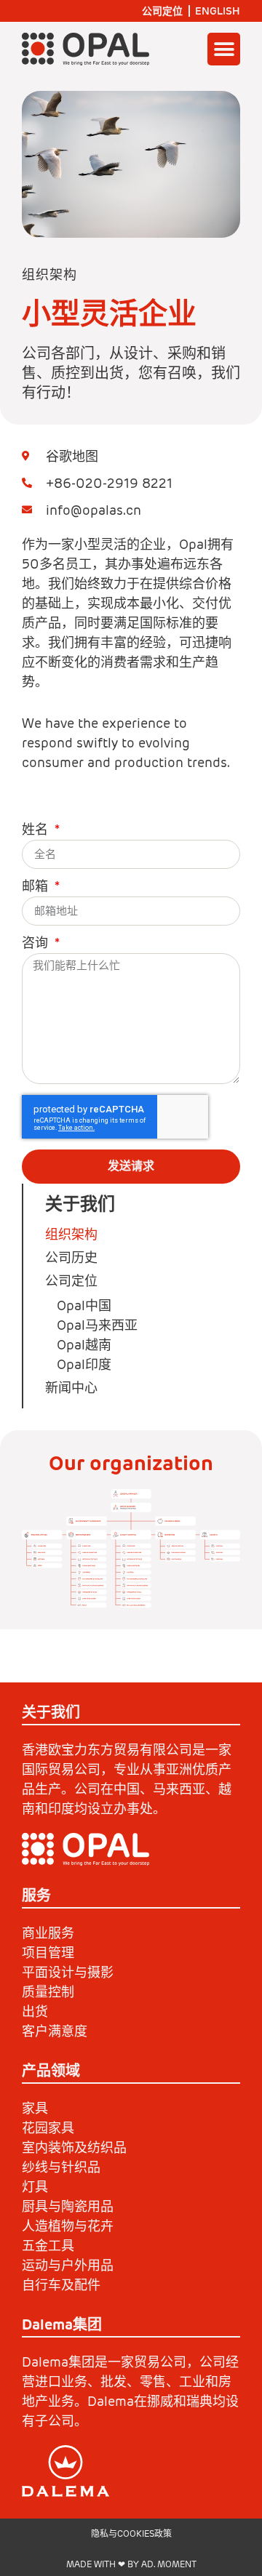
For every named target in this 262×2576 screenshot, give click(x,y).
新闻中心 (71, 1388)
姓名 (37, 830)
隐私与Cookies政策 (131, 2533)
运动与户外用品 (68, 2265)
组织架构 (71, 1234)
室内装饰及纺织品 (74, 2147)
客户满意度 (55, 2031)
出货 (35, 2011)
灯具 (35, 2187)
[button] (224, 49)
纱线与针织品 (61, 2167)
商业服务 (48, 1933)
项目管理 (48, 1953)
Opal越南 (84, 1345)
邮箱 (37, 887)
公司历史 (71, 1257)
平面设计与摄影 (68, 1972)
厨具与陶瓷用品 (68, 2206)
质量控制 (48, 1992)
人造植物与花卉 (68, 2226)
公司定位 (162, 11)
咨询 (37, 944)
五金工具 (48, 2246)
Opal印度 (84, 1364)
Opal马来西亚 (97, 1325)
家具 (35, 2108)
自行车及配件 (61, 2285)
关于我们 (80, 1204)
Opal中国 (84, 1305)
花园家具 (48, 2128)
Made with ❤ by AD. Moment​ (131, 2564)
